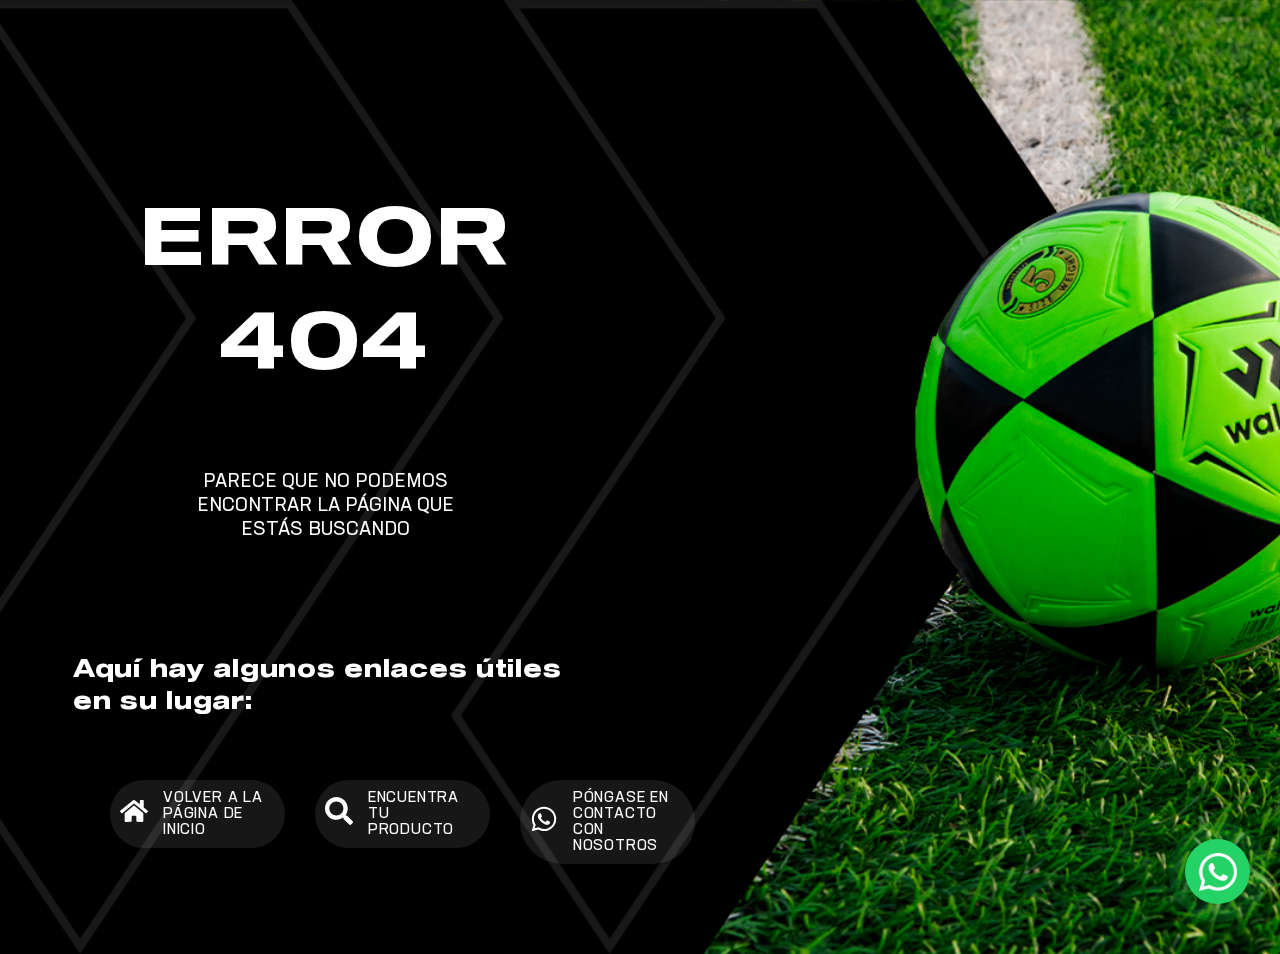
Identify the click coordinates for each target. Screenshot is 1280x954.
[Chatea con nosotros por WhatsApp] (1217, 871)
